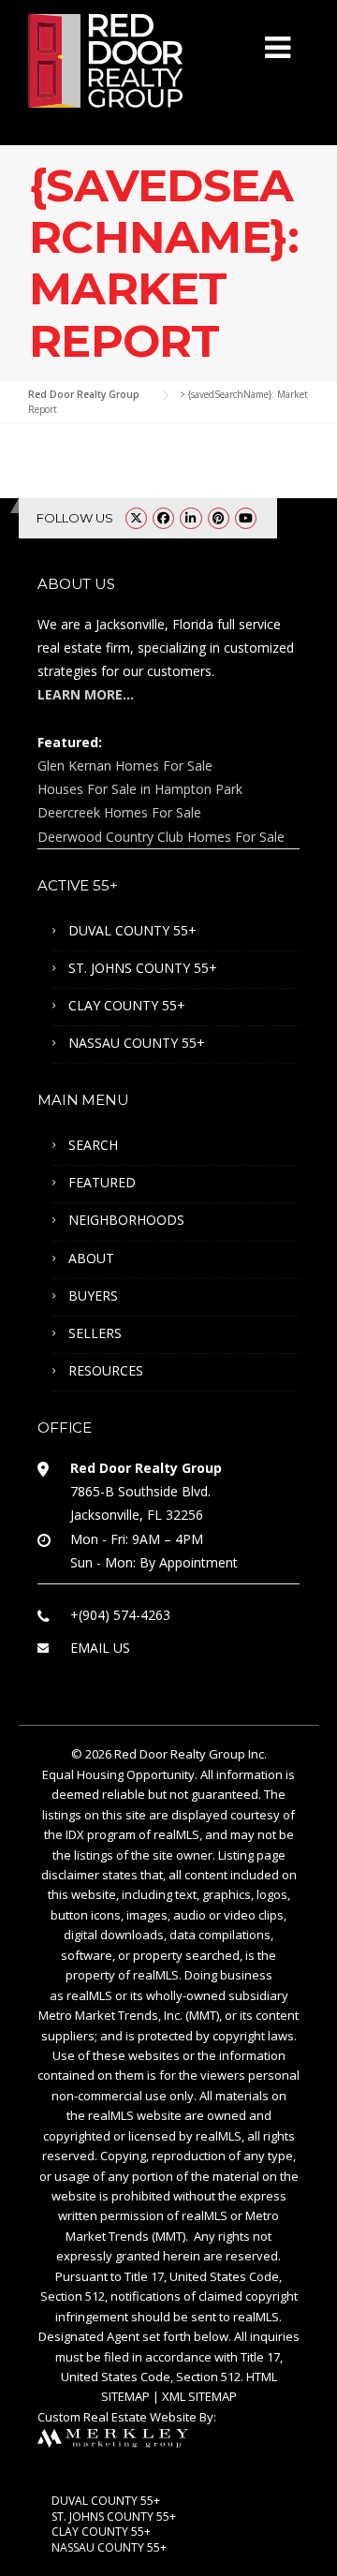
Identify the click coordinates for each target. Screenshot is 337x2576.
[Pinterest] (219, 518)
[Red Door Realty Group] (105, 59)
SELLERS (95, 1333)
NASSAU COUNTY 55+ (137, 1043)
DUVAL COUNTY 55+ (132, 930)
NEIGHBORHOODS (126, 1220)
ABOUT (91, 1258)
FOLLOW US (75, 518)
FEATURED (102, 1182)
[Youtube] (246, 518)
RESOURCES (106, 1370)
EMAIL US (100, 1648)
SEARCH (93, 1145)
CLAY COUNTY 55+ (127, 1005)
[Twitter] (136, 518)
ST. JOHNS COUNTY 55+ (143, 968)
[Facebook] (163, 518)
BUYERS (93, 1295)
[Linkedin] (190, 518)
